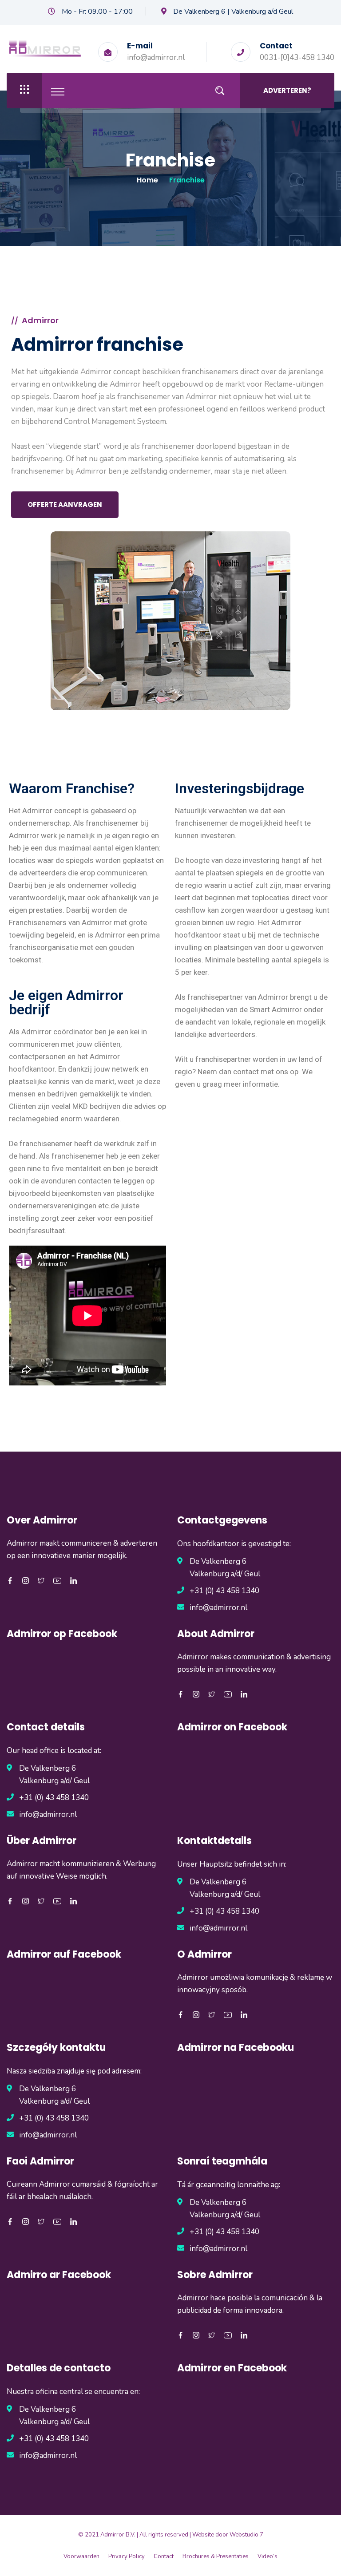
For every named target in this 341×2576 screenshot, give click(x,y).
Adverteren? (287, 90)
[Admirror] (45, 48)
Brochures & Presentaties (216, 2556)
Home (147, 180)
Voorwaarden (81, 2556)
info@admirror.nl (156, 57)
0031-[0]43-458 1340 (297, 57)
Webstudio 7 (246, 2535)
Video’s (268, 2556)
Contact (164, 2556)
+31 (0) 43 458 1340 (224, 1591)
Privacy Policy (127, 2556)
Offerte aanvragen (65, 505)
